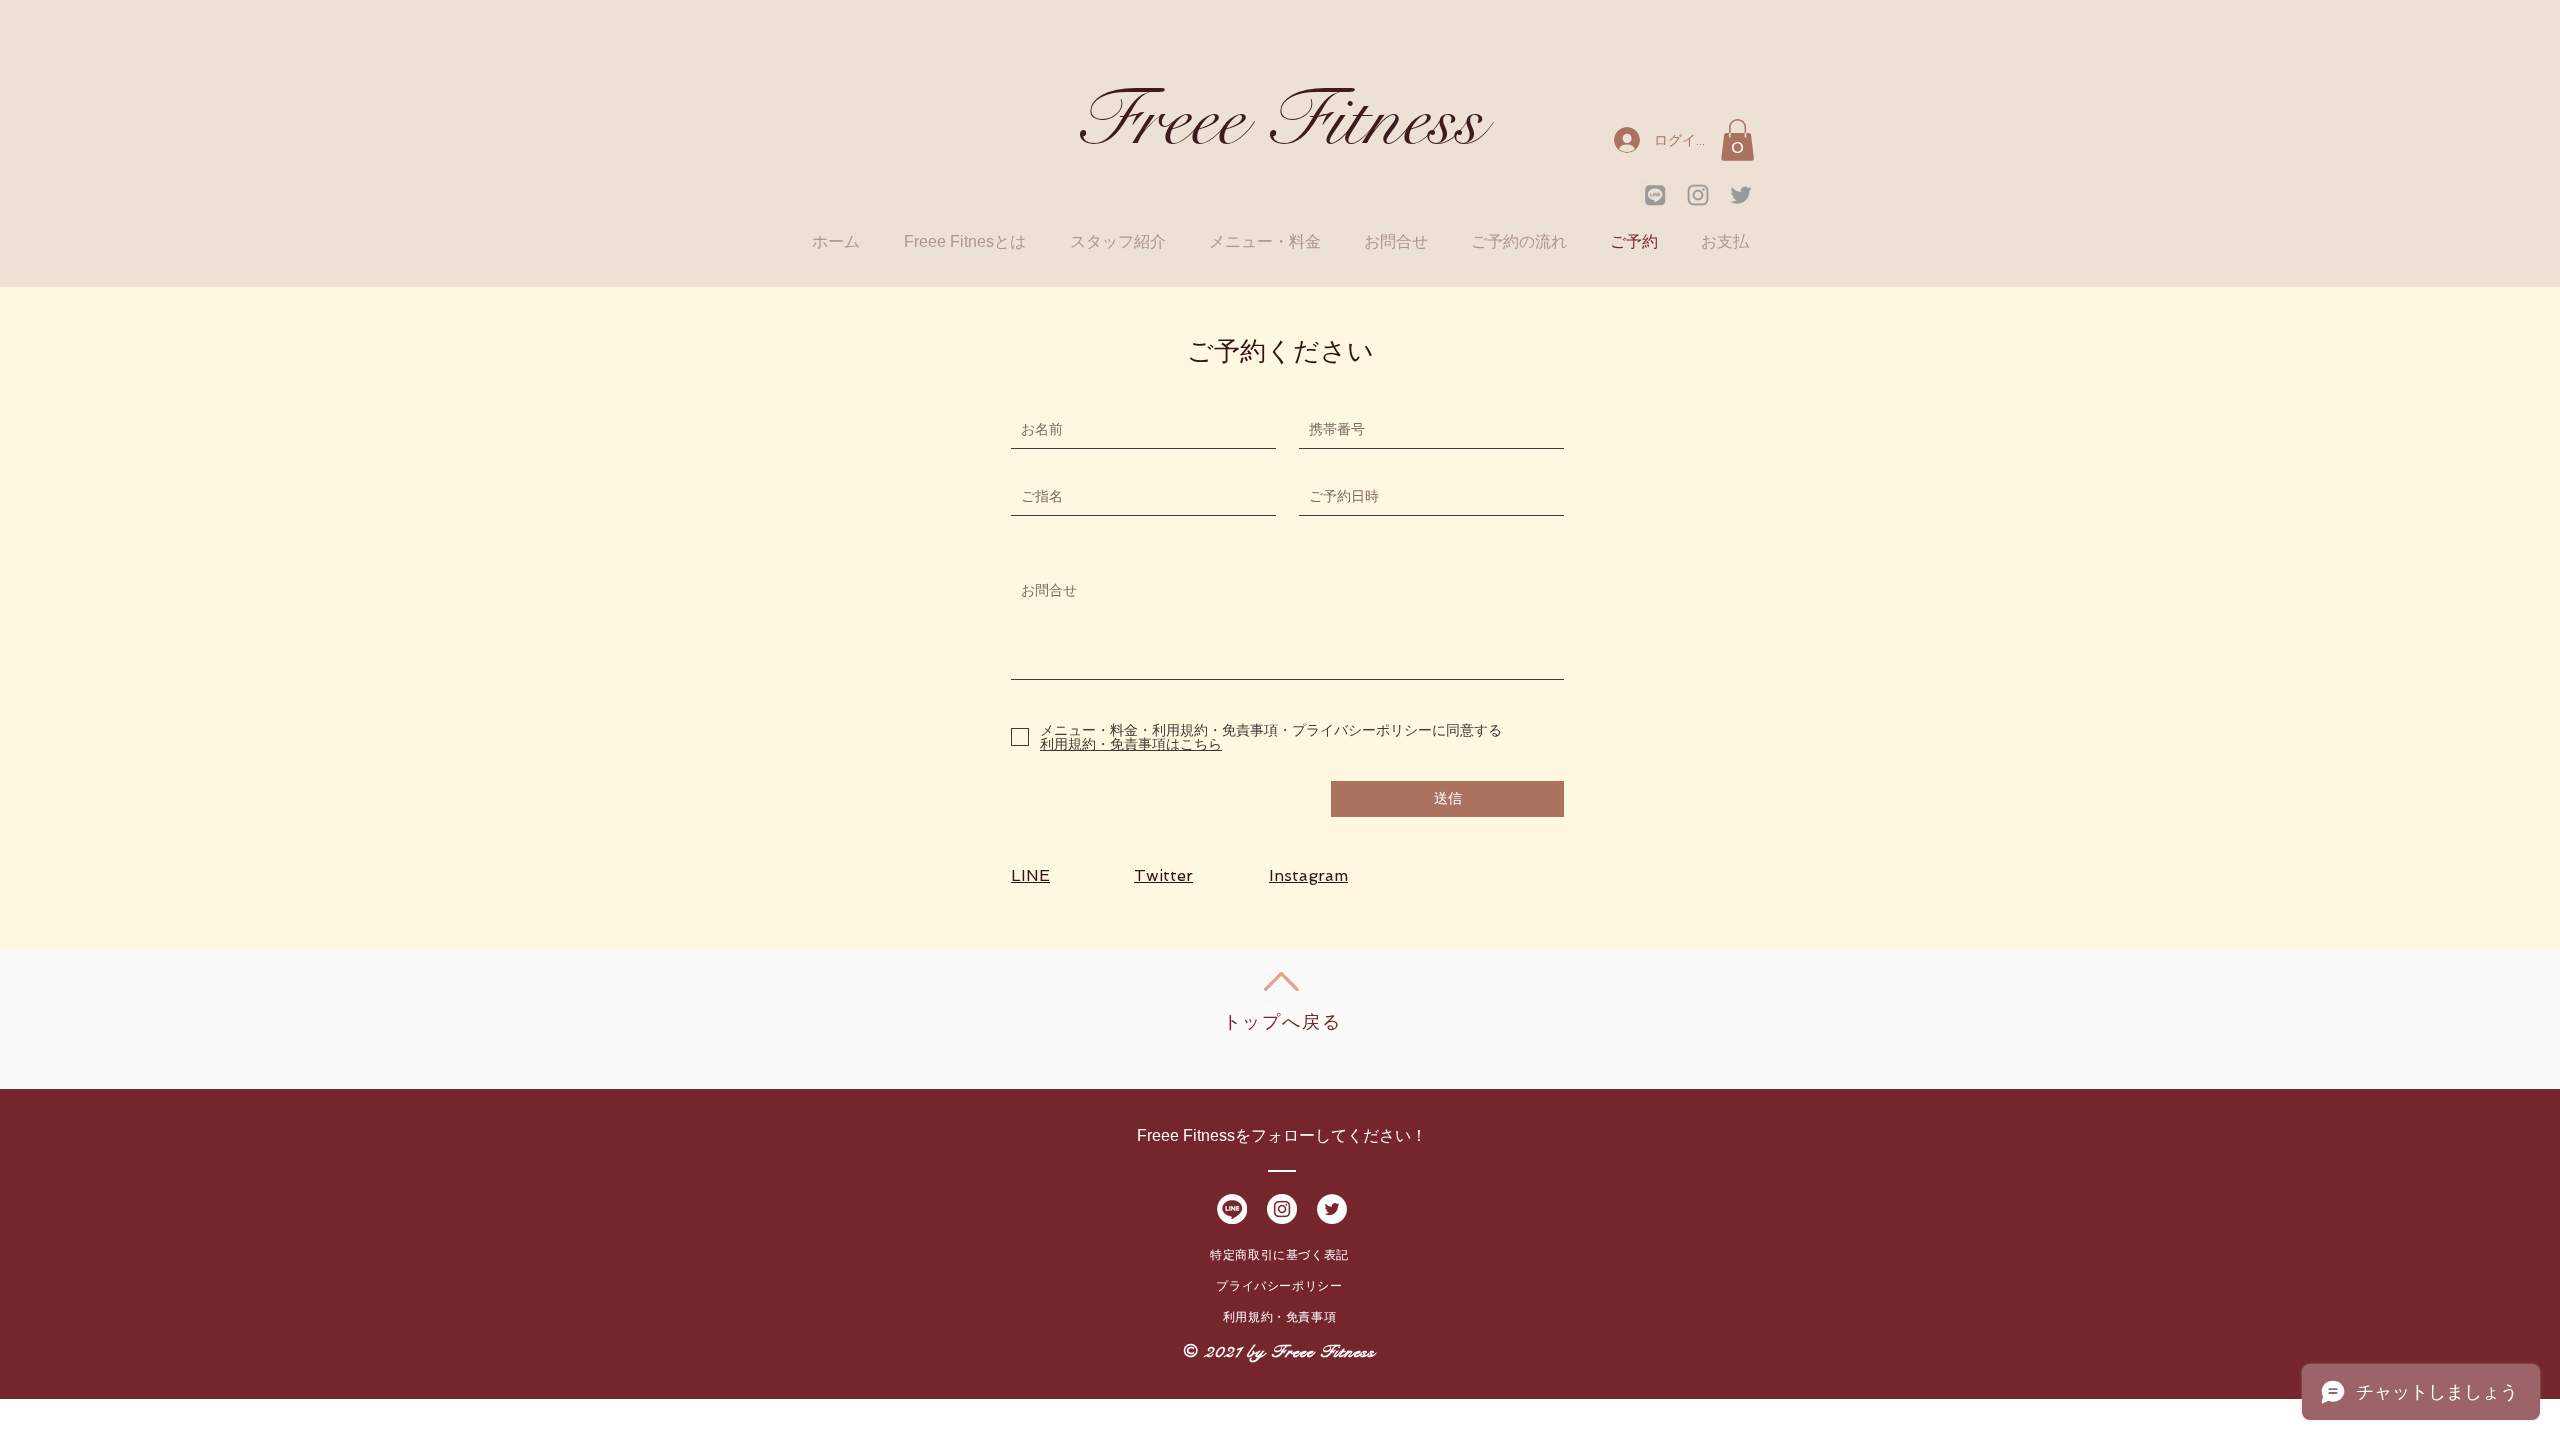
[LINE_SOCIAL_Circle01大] (1232, 1209)
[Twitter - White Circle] (1332, 1209)
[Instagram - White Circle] (1282, 1209)
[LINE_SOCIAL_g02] (1655, 195)
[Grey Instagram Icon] (1698, 195)
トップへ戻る (1282, 1022)
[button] (1737, 140)
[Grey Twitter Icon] (1741, 195)
